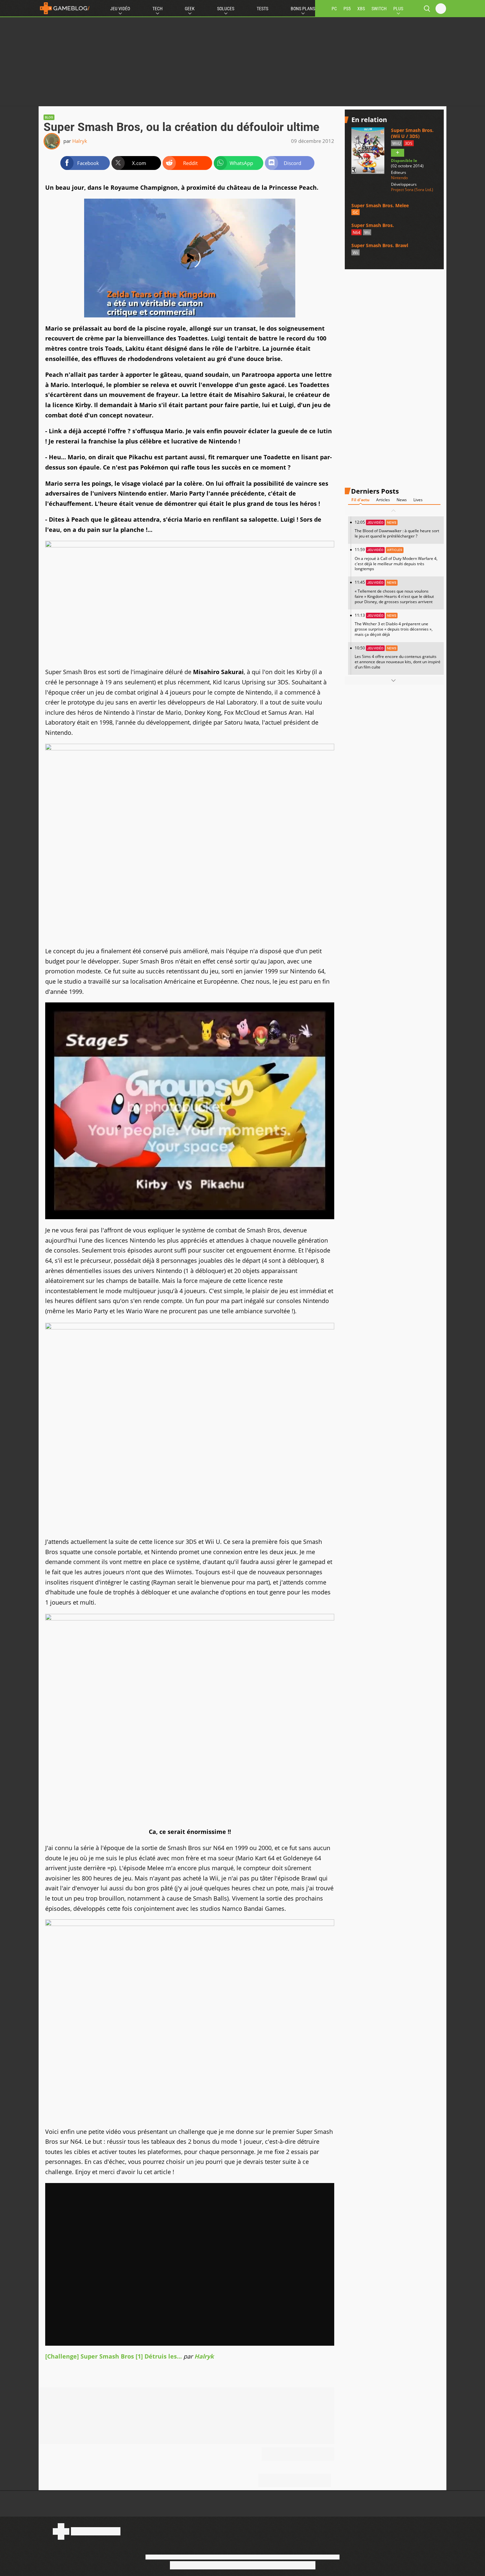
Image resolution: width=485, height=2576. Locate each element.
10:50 (398, 657)
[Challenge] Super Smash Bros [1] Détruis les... (113, 2356)
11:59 (396, 559)
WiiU (397, 143)
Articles (383, 500)
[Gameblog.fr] (65, 8)
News (402, 500)
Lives (418, 500)
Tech (158, 9)
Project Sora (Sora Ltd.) (412, 190)
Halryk (80, 141)
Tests (262, 9)
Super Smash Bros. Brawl (380, 245)
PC (334, 9)
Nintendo (399, 178)
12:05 (397, 529)
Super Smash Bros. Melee (380, 205)
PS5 (347, 9)
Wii (367, 232)
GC (356, 213)
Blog (49, 117)
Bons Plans (303, 9)
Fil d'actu (360, 500)
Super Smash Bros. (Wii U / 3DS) (412, 133)
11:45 (394, 592)
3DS (409, 143)
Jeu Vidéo (120, 9)
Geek (190, 9)
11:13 (394, 625)
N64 (356, 232)
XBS (361, 9)
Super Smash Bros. (373, 226)
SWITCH (379, 9)
